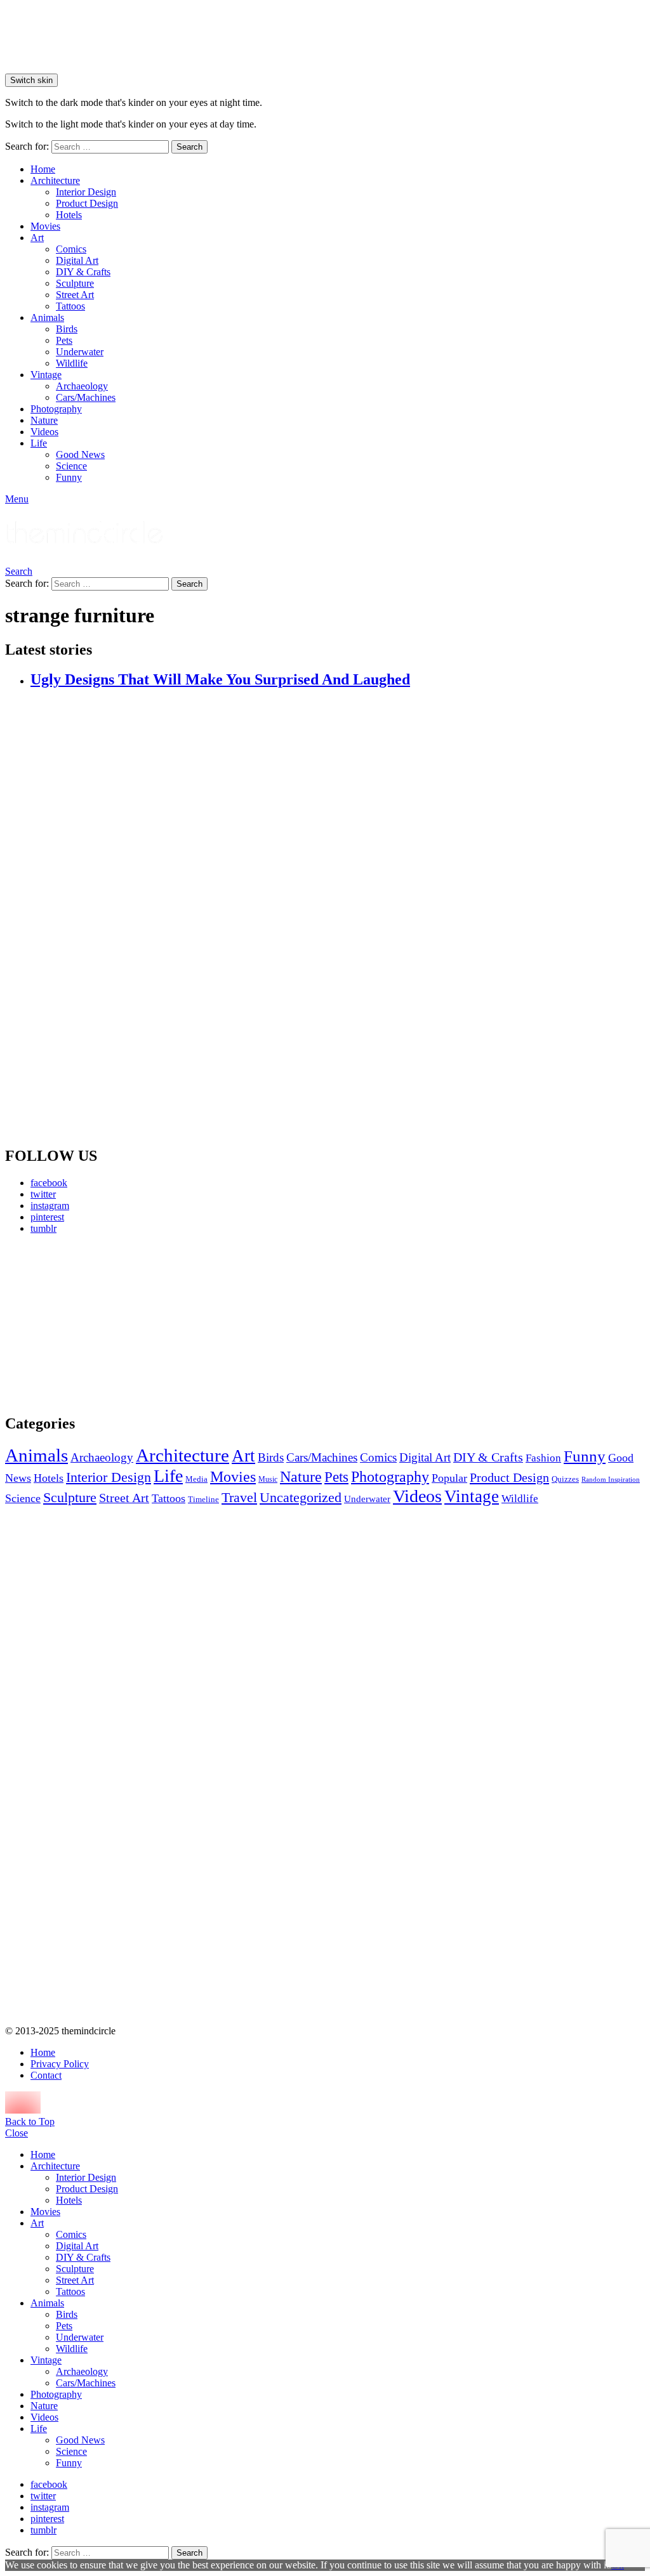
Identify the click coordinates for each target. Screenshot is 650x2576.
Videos (44, 432)
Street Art (75, 295)
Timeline (203, 1500)
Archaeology (82, 386)
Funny (69, 477)
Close (17, 2133)
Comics (71, 249)
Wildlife (72, 363)
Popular (449, 1478)
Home (43, 169)
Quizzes (565, 1479)
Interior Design (86, 192)
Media (196, 1479)
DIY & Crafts (83, 272)
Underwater (80, 352)
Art (37, 238)
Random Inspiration (611, 1480)
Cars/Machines (86, 397)
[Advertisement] (107, 1324)
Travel (239, 1498)
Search (189, 147)
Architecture (55, 180)
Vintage (46, 375)
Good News (80, 454)
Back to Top (30, 2122)
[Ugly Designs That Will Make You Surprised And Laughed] (338, 918)
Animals (47, 317)
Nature (44, 420)
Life (39, 443)
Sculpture (75, 283)
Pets (64, 340)
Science (71, 466)
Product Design (87, 203)
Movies (45, 226)
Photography (56, 409)
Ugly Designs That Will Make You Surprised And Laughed (220, 679)
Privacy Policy (60, 2064)
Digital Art (77, 260)
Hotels (69, 215)
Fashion (543, 1458)
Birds (67, 329)
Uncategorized (301, 1497)
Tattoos (70, 306)
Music (268, 1479)
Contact (46, 2075)
